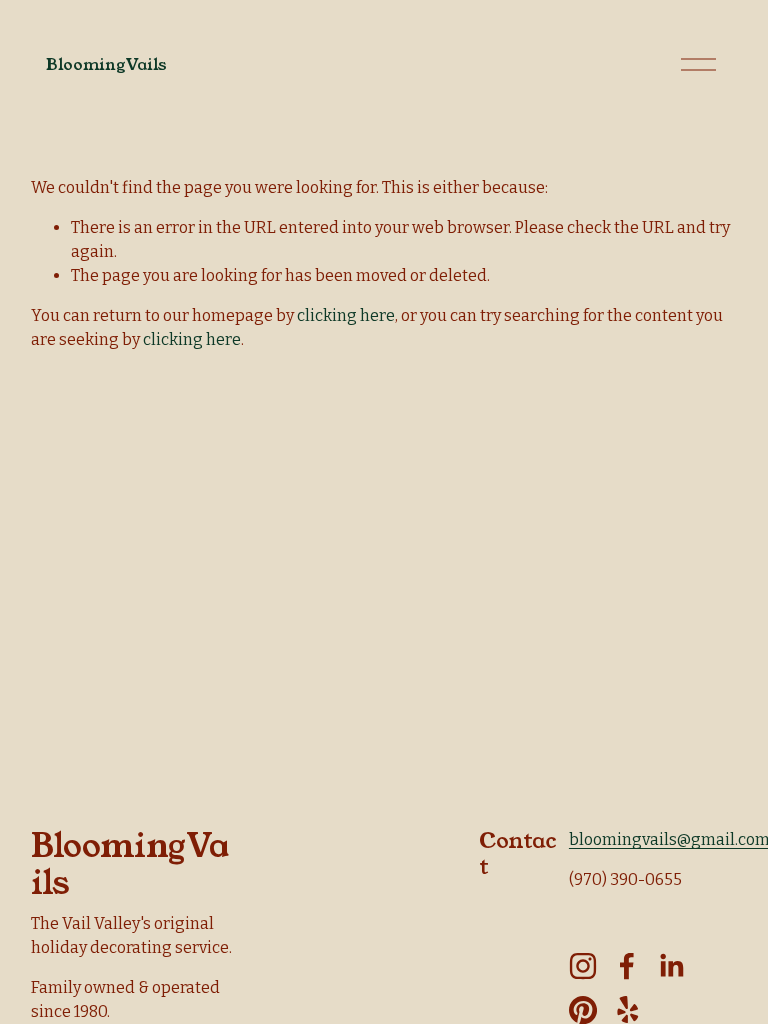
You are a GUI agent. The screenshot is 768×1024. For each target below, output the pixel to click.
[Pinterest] (583, 1010)
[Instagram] (583, 966)
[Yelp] (627, 1010)
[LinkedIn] (671, 966)
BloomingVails (106, 64)
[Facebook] (627, 966)
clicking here (346, 315)
